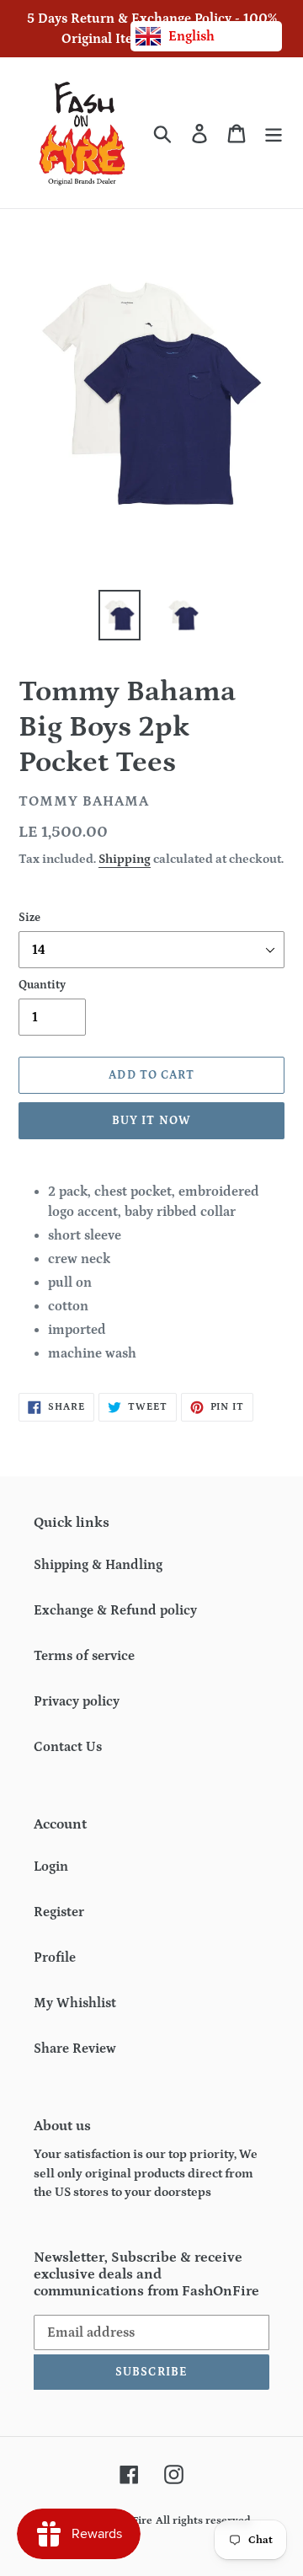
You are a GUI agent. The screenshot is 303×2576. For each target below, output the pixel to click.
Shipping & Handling (98, 1565)
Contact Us (68, 1747)
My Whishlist (75, 2003)
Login (51, 1866)
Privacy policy (77, 1701)
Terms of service (84, 1656)
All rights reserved (203, 2521)
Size (29, 918)
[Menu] (274, 133)
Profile (55, 1957)
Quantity (42, 985)
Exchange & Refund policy (115, 1610)
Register (59, 1912)
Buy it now (151, 1121)
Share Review (75, 2048)
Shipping (125, 859)
